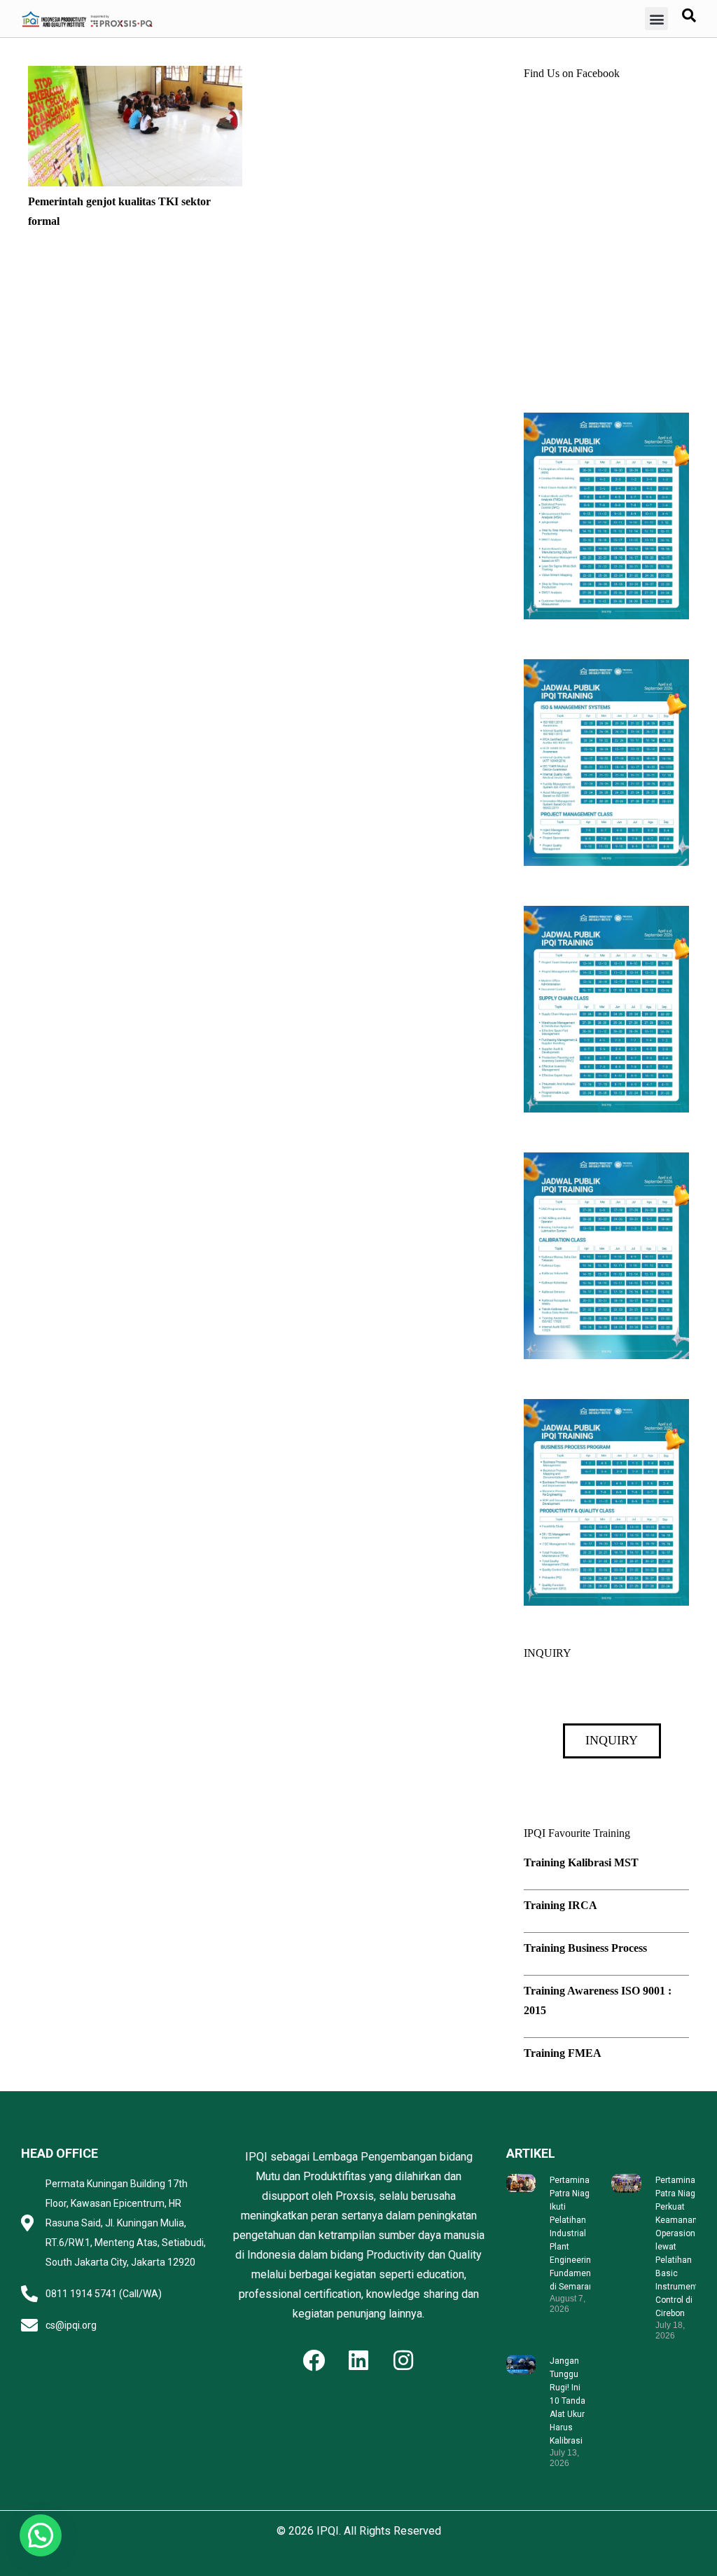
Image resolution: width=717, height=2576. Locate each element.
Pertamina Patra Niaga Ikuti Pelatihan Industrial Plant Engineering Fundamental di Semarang (575, 2233)
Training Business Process (585, 1948)
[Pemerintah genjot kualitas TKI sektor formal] (135, 75)
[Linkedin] (358, 2360)
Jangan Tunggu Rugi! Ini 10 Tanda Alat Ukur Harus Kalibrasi (568, 2401)
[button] (656, 19)
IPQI (328, 2531)
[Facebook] (314, 2360)
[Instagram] (403, 2360)
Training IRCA (561, 1905)
